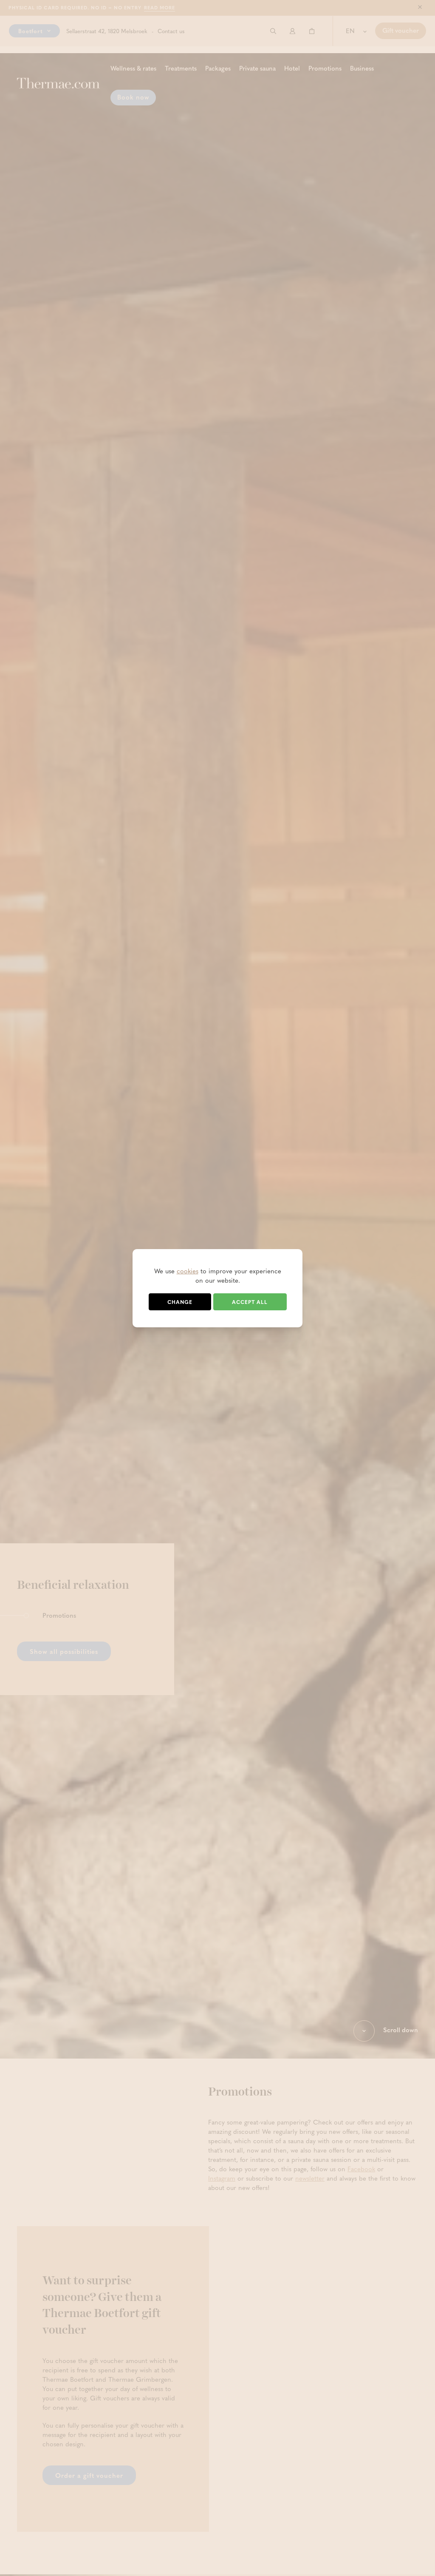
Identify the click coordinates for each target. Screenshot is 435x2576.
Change (180, 1302)
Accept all (250, 1302)
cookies (188, 1271)
